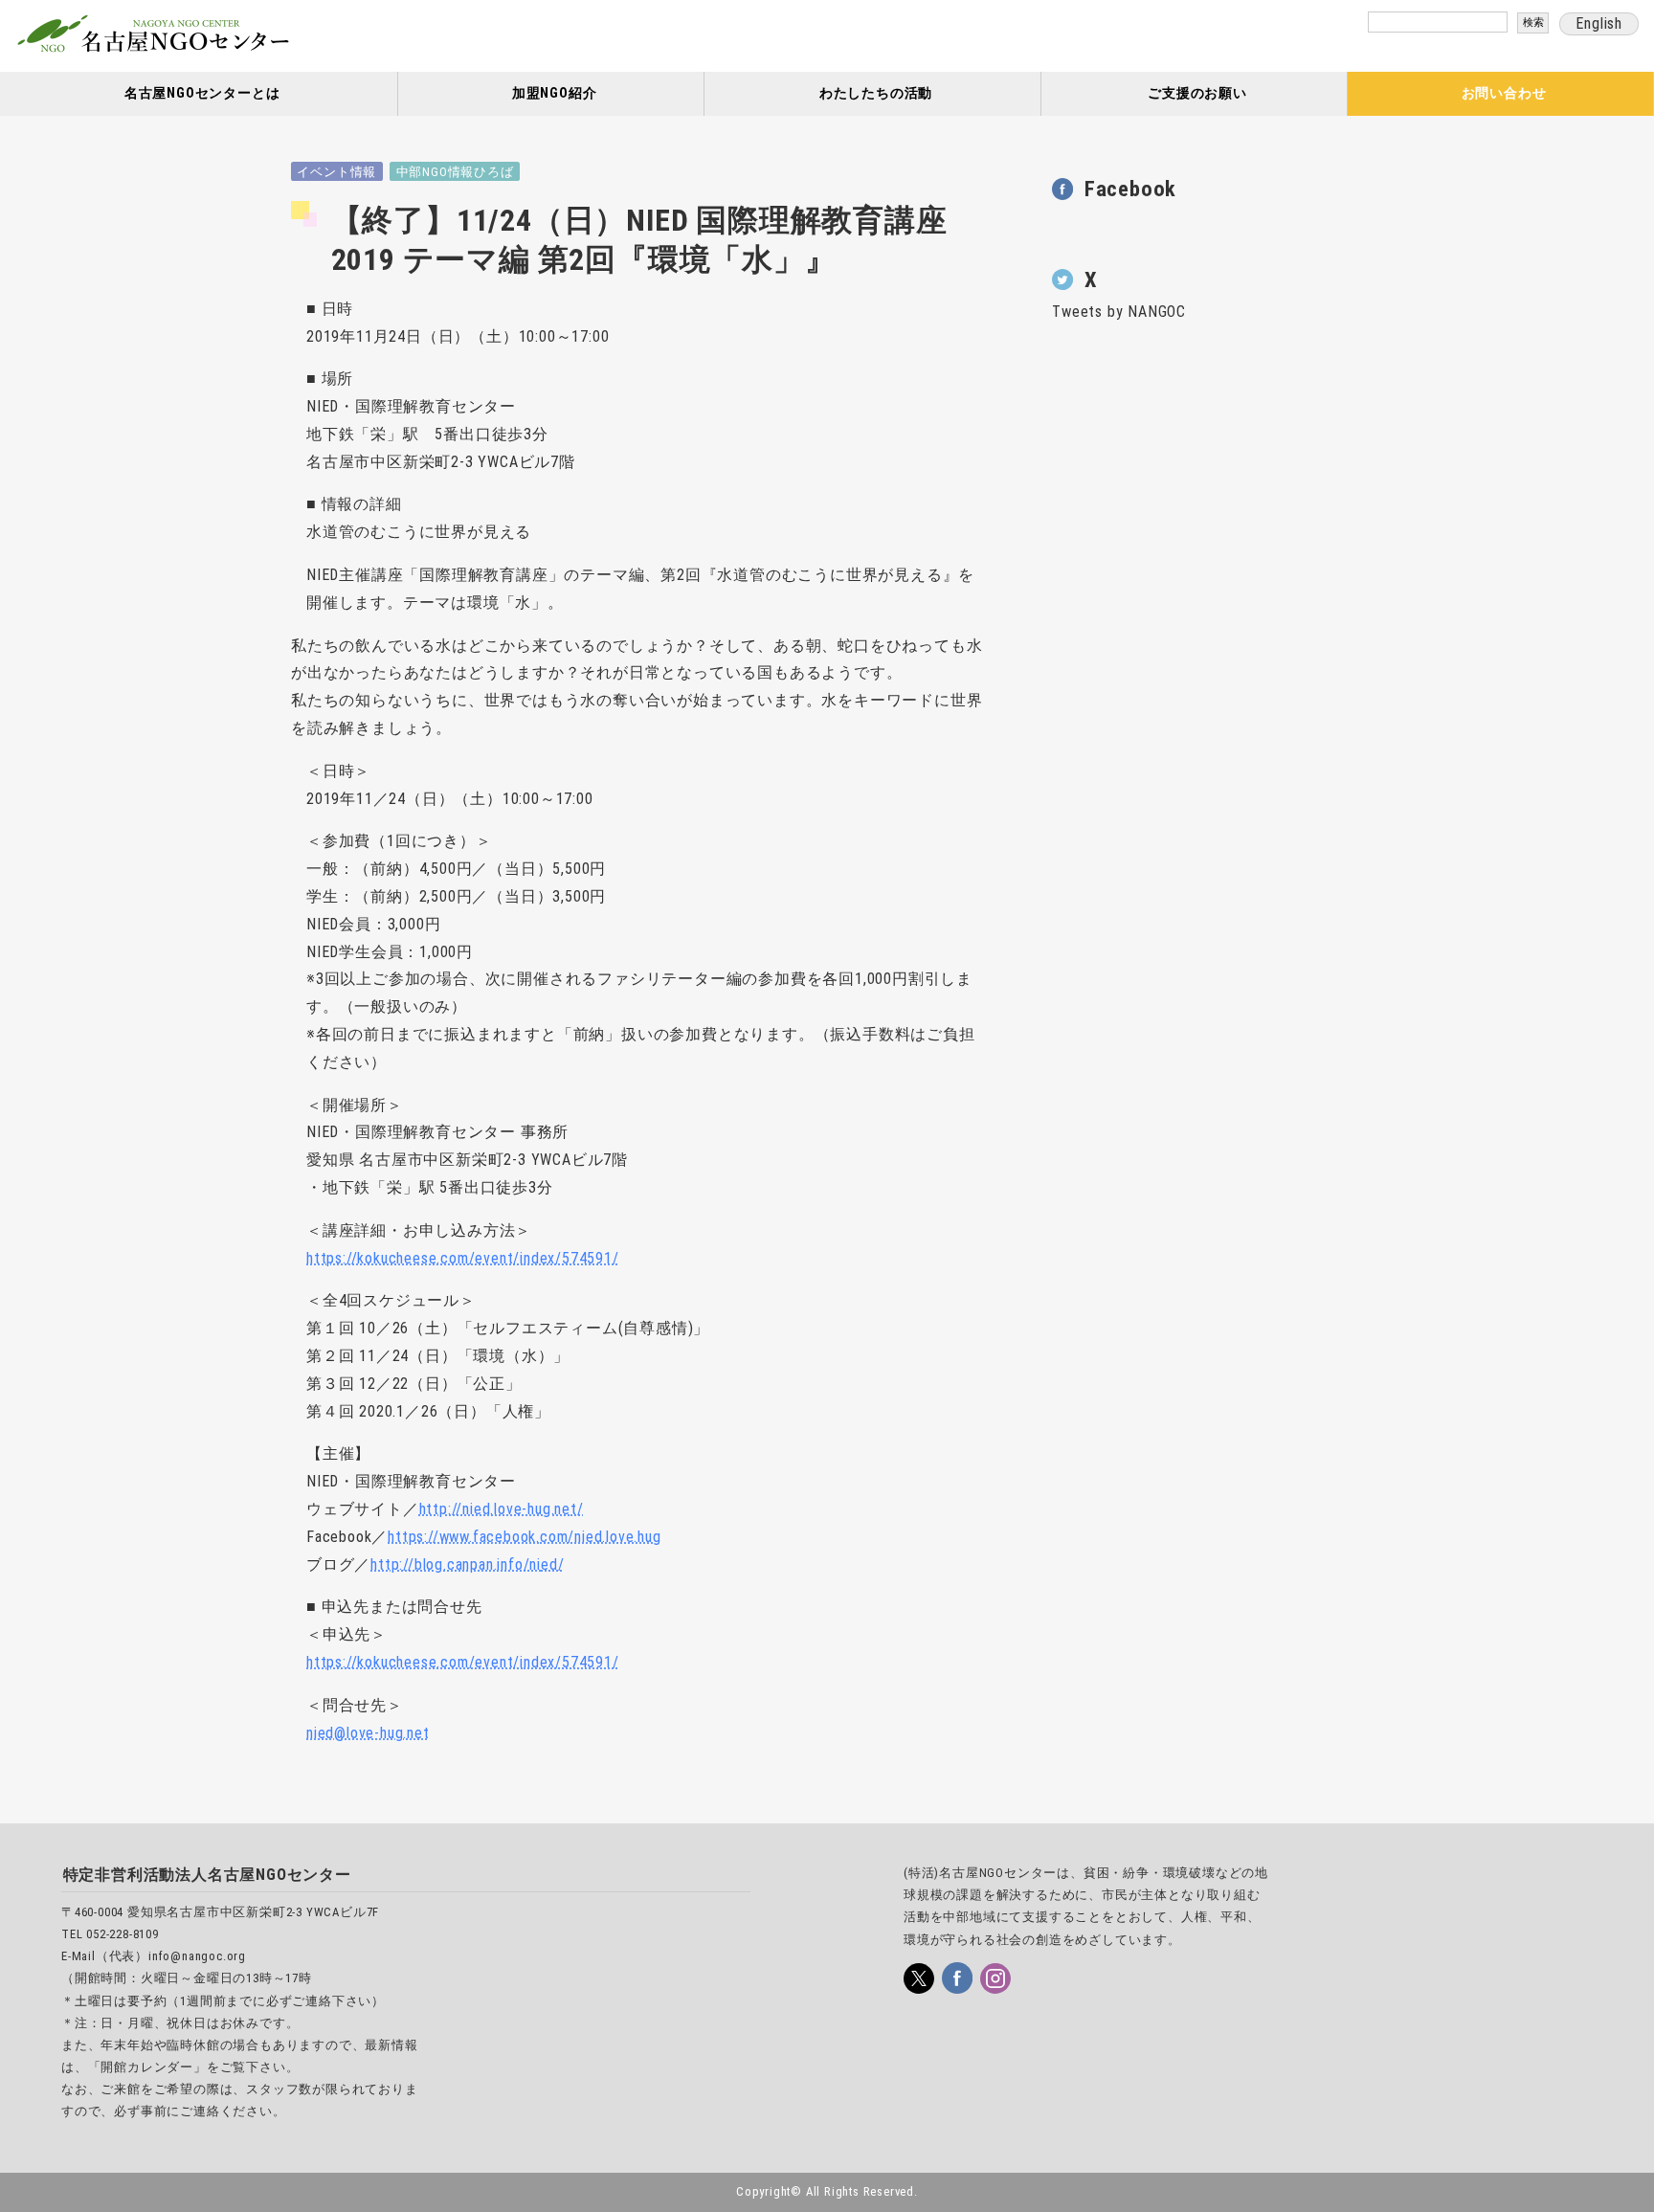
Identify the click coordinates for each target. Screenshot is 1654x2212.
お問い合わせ (1504, 93)
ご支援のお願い (1197, 93)
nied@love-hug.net (368, 1733)
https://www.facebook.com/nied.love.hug (524, 1537)
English (1599, 23)
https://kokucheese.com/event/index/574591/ (463, 1258)
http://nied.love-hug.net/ (502, 1509)
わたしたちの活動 (876, 93)
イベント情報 (336, 172)
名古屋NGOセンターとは (202, 93)
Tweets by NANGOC (1119, 312)
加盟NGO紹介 (555, 93)
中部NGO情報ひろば (455, 172)
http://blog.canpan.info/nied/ (467, 1564)
